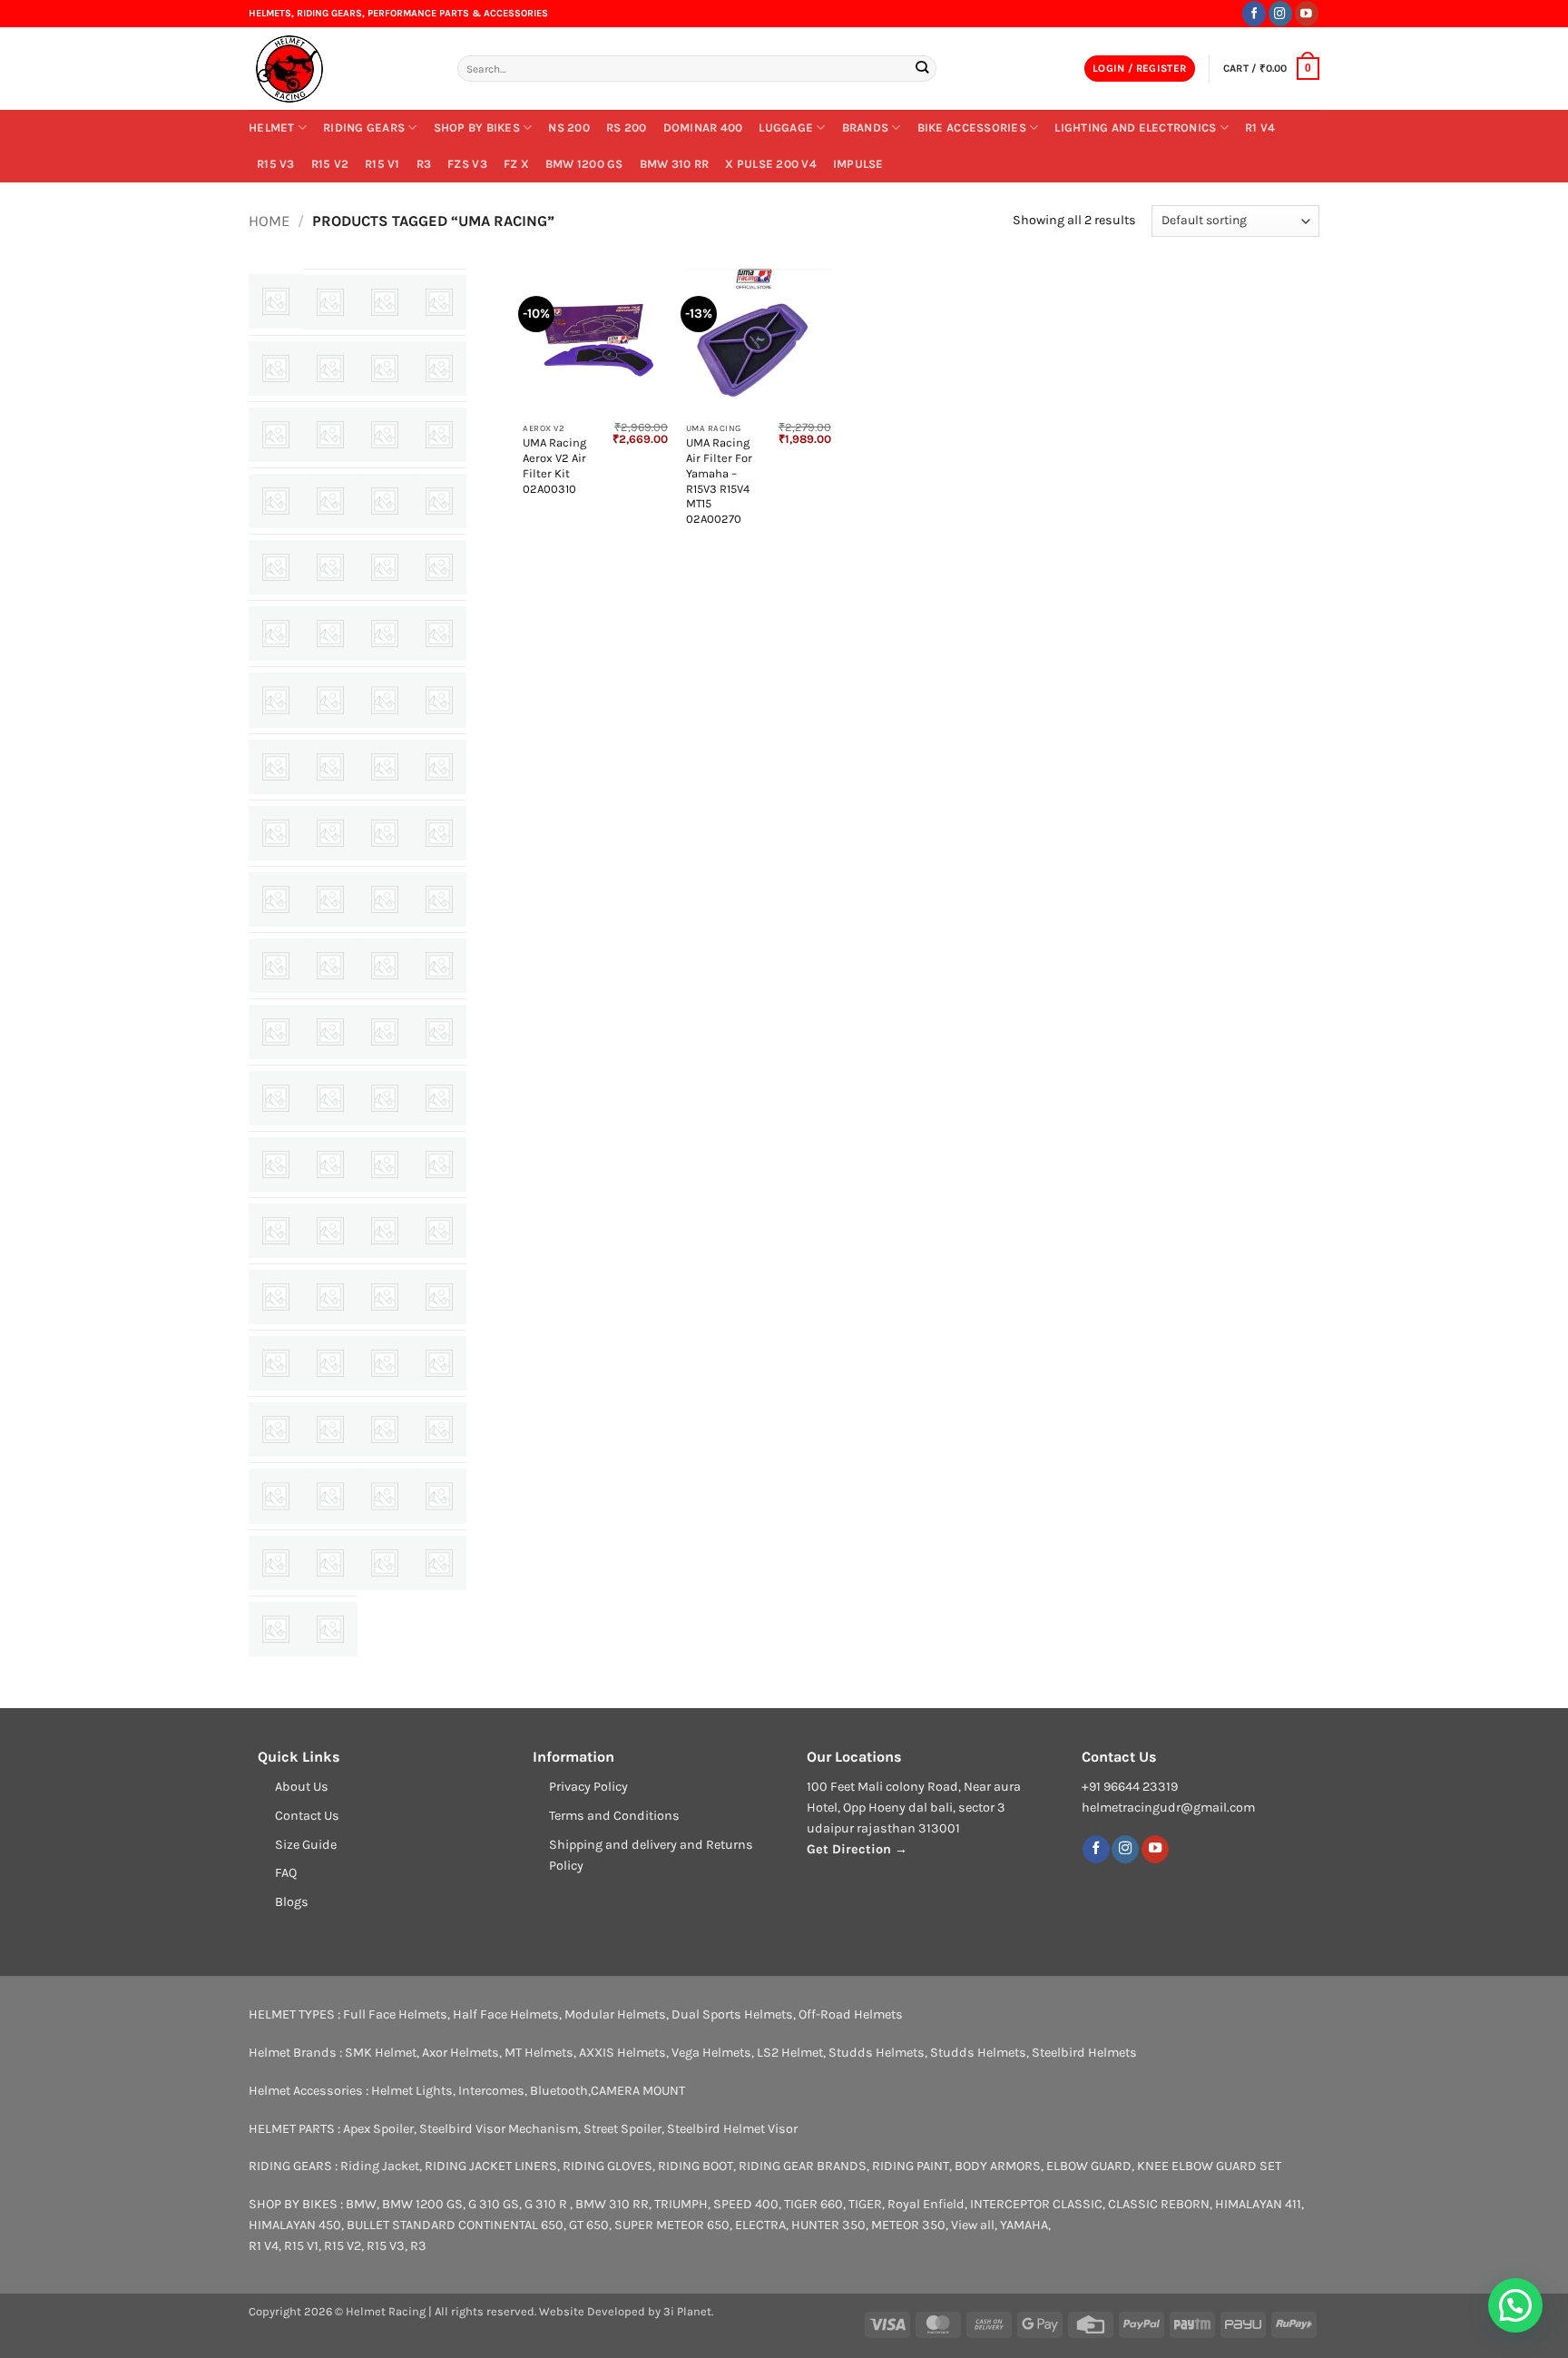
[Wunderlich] (276, 1629)
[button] (1140, 69)
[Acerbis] (276, 301)
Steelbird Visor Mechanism (499, 2129)
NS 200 (569, 128)
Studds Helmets (877, 2053)
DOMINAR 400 (703, 128)
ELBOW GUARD (1089, 2166)
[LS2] (385, 966)
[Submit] (921, 69)
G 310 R (547, 2204)
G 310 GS (494, 2204)
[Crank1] (385, 567)
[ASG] (330, 368)
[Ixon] (385, 833)
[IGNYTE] (276, 833)
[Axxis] (439, 368)
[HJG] (385, 767)
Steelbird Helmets (1084, 2053)
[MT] (276, 1098)
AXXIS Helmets (622, 2053)
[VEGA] (385, 1563)
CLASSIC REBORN (1159, 2204)
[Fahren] (439, 634)
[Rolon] (385, 1297)
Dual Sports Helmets (732, 2014)
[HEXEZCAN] (439, 700)
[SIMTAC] (276, 1430)
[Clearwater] (276, 567)
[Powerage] (385, 1164)
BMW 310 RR (675, 164)
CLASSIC (1078, 2204)
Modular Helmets (615, 2014)
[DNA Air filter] (330, 634)
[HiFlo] (276, 767)
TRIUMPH (681, 2204)
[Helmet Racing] (339, 69)
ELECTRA (760, 2225)
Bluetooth (559, 2091)
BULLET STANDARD (401, 2225)
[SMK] (330, 1430)
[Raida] (385, 1231)
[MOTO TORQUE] (330, 1032)
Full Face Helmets (395, 2014)
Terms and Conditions (614, 1816)
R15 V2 (330, 164)
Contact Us (307, 1816)
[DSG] (385, 634)
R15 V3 (276, 164)
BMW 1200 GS (584, 164)
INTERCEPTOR (1010, 2204)
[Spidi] (439, 1430)
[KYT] (439, 899)
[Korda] (330, 899)
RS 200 (627, 128)
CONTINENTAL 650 (511, 2225)
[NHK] (439, 1098)
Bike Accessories (972, 128)
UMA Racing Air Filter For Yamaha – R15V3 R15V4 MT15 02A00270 (719, 481)
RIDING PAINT (911, 2166)
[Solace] (385, 1430)
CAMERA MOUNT (638, 2091)
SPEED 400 (746, 2204)
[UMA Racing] (330, 1563)
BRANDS (866, 128)
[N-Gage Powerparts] (330, 1098)
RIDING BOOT (696, 2166)
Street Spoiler (622, 2129)
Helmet (272, 128)
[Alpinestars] (276, 368)
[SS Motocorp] (276, 1496)
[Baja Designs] (276, 435)
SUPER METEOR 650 (672, 2225)
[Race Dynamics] (330, 1231)
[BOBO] (276, 501)
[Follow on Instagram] (1280, 13)
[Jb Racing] (439, 833)
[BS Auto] (330, 501)
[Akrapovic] (439, 302)
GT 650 (589, 2225)
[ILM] (330, 833)
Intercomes (491, 2091)
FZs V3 (467, 164)
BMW (361, 2204)
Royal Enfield (926, 2204)
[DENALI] (276, 634)
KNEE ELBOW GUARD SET (1209, 2166)
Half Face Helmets (506, 2014)
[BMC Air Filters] (439, 435)
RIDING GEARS (364, 128)
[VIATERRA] (439, 1563)
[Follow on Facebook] (1254, 13)
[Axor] (385, 368)
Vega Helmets (711, 2053)
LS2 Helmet (790, 2053)
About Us (302, 1787)
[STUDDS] (385, 1496)
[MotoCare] (385, 1032)
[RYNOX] (276, 1363)
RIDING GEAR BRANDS (803, 2166)
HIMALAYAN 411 (1258, 2204)
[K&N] (276, 899)
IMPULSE (858, 164)
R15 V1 (382, 164)
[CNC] (330, 567)
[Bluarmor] (385, 435)
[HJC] (330, 767)
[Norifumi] (330, 1164)
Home (269, 221)
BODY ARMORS (998, 2166)
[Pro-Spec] (439, 1164)
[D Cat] (439, 567)
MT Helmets (539, 2053)
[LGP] (276, 966)
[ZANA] (330, 1629)
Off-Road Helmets (851, 2014)
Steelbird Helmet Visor (732, 2129)
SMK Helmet (381, 2053)
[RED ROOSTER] (439, 1231)
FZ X (516, 164)
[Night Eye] (276, 1164)
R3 (424, 164)
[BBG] (330, 435)
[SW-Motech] (439, 1496)
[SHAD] (385, 1363)
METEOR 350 (908, 2225)
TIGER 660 (813, 2204)
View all (973, 2225)
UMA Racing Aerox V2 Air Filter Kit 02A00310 (554, 465)
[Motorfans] (439, 1032)
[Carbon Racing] (385, 501)
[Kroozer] (385, 899)
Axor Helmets (461, 2053)
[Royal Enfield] (439, 1297)
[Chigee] (439, 501)
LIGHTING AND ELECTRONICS (1135, 128)
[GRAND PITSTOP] (385, 700)
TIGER (865, 2204)
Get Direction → (857, 1849)
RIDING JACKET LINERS (491, 2166)
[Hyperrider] (439, 767)
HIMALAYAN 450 (295, 2225)
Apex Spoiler (378, 2129)
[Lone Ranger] (330, 966)
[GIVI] (330, 700)
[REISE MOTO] (276, 1297)
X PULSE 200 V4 (771, 164)
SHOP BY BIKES (477, 128)
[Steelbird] (330, 1496)
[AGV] (385, 302)
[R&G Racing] (276, 1231)
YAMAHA (1024, 2225)
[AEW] (330, 302)
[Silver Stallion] (439, 1363)
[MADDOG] (439, 966)
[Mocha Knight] (276, 1032)
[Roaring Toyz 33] (330, 1297)
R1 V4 (1260, 128)
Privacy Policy (588, 1787)
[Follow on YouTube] (1307, 13)
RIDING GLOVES (608, 2166)
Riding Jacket (380, 2166)
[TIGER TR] (276, 1563)
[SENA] (330, 1363)
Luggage (786, 128)
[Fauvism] (276, 700)
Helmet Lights (412, 2091)
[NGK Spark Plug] (385, 1098)
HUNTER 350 (828, 2225)
